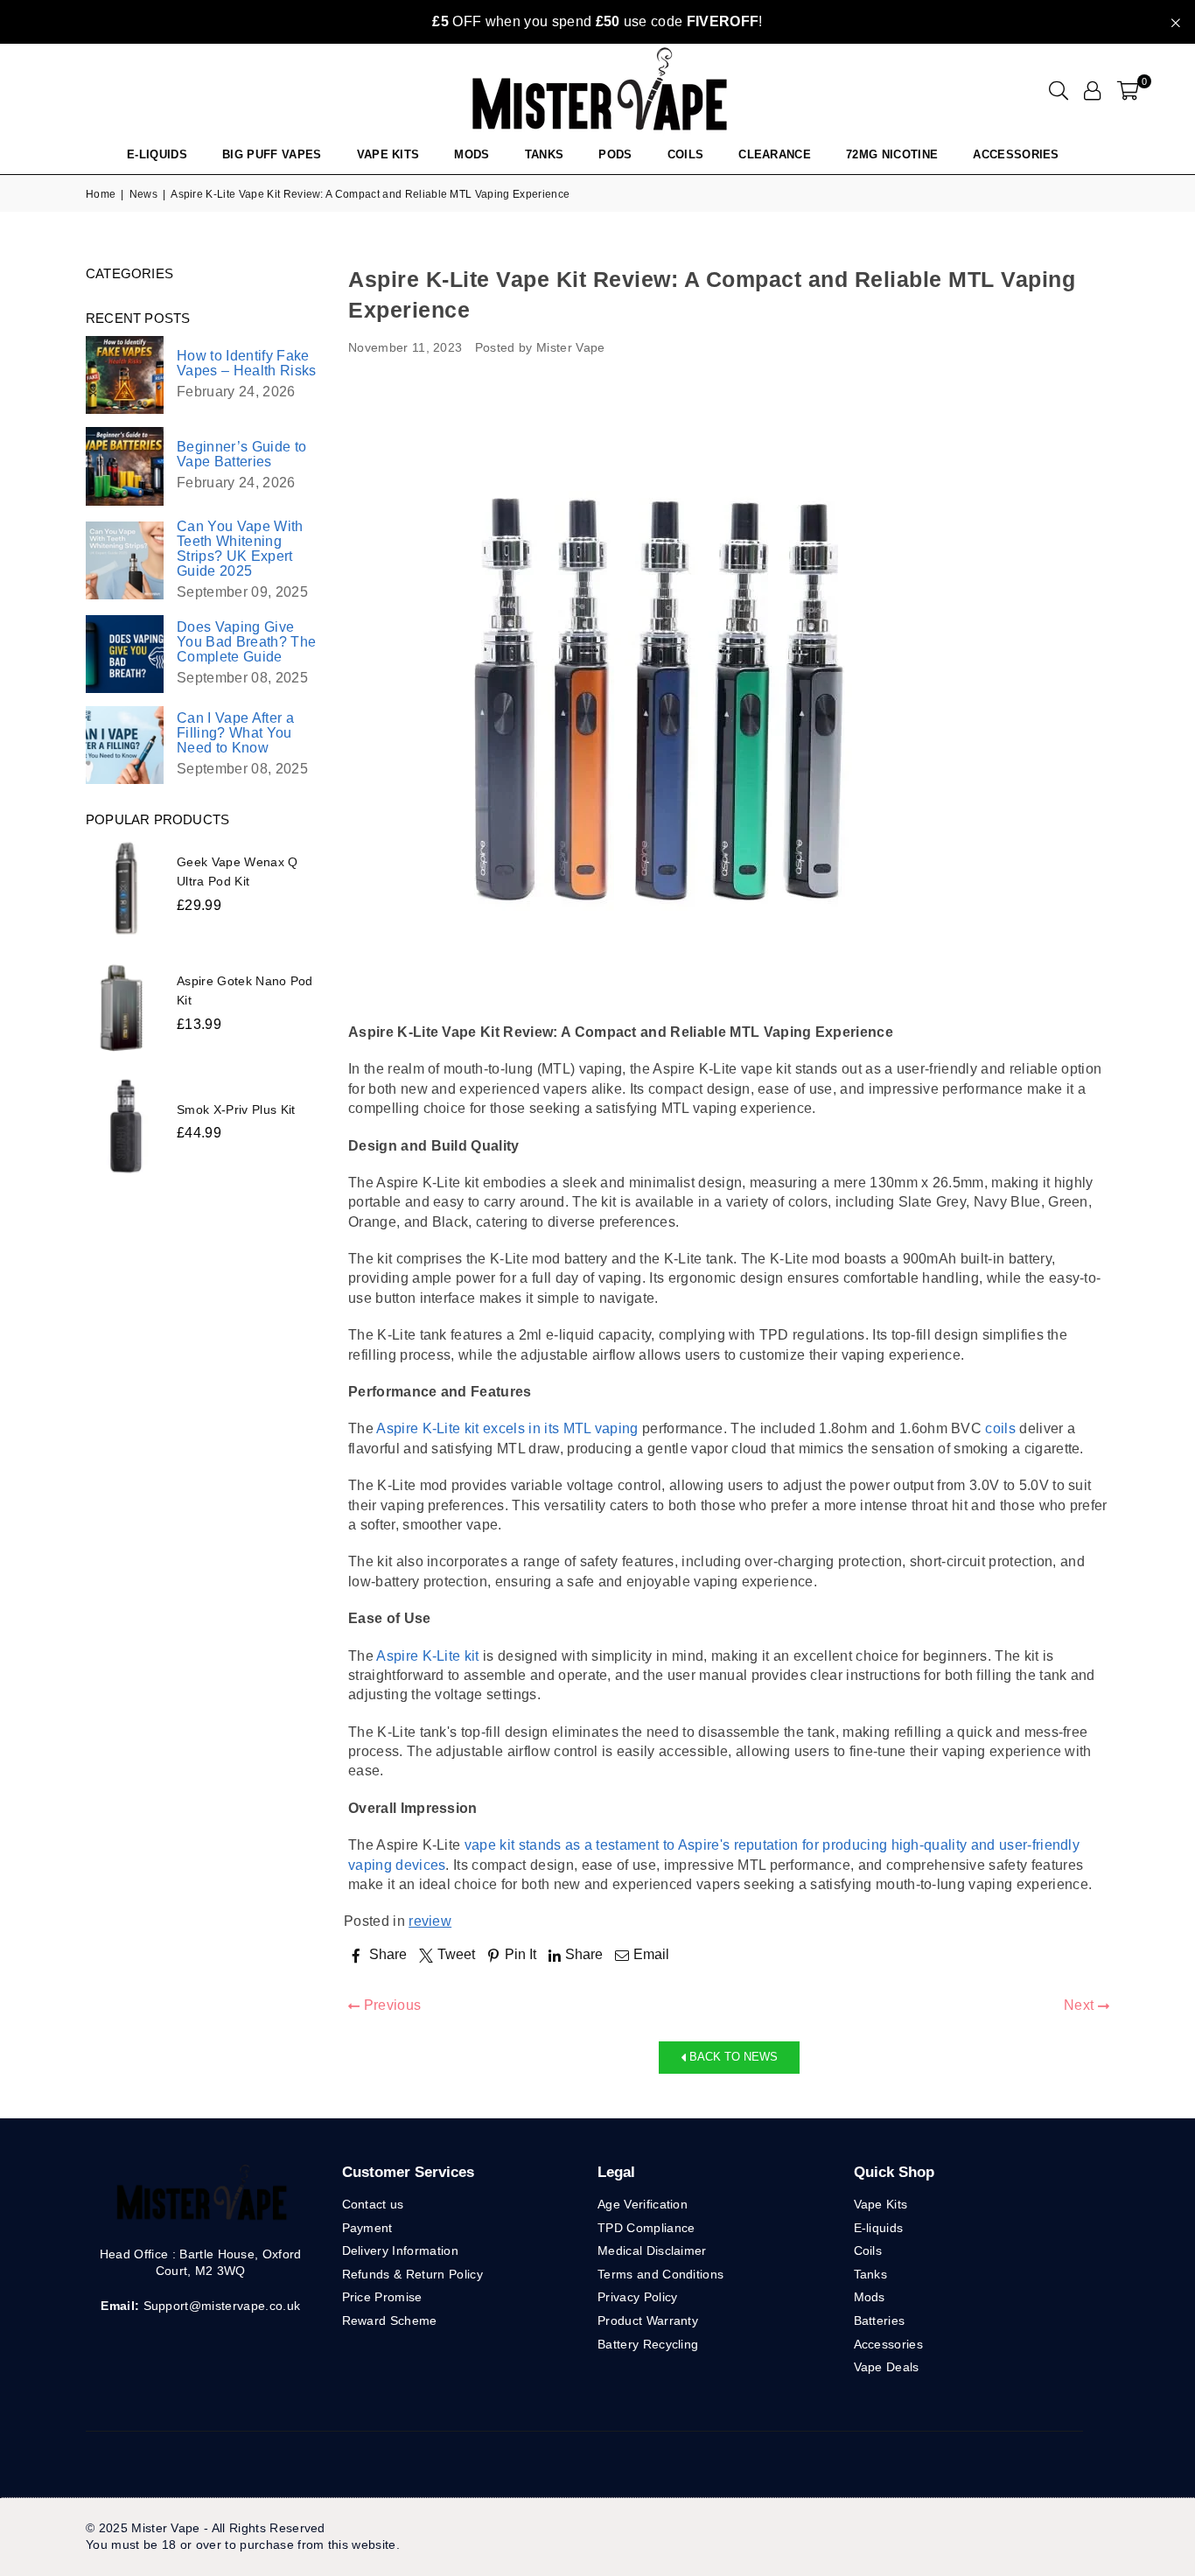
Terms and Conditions (660, 2274)
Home (101, 194)
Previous (390, 2005)
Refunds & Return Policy (412, 2274)
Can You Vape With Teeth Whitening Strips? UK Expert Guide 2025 (240, 549)
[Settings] (1092, 90)
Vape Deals (887, 2367)
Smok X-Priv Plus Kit (236, 1109)
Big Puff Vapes (272, 154)
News (143, 194)
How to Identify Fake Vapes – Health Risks (246, 363)
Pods (615, 154)
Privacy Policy (637, 2297)
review (430, 1921)
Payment (367, 2228)
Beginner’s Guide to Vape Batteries (241, 454)
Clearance (775, 154)
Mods (472, 154)
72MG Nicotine (892, 154)
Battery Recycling (648, 2344)
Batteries (880, 2320)
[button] (1128, 90)
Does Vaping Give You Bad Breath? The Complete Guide (246, 642)
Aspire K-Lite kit (427, 1656)
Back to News (732, 2057)
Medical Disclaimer (652, 2250)
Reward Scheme (390, 2320)
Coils (686, 154)
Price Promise (382, 2297)
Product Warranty (648, 2320)
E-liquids (879, 2228)
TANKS (545, 154)
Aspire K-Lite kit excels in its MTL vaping (507, 1428)
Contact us (373, 2204)
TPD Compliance (646, 2228)
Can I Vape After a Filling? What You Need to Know (235, 733)
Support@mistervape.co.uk (220, 2306)
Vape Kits (388, 154)
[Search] (1059, 90)
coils (1000, 1428)
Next (1081, 2005)
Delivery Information (400, 2250)
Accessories (1016, 154)
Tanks (871, 2274)
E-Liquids (157, 154)
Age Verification (643, 2204)
